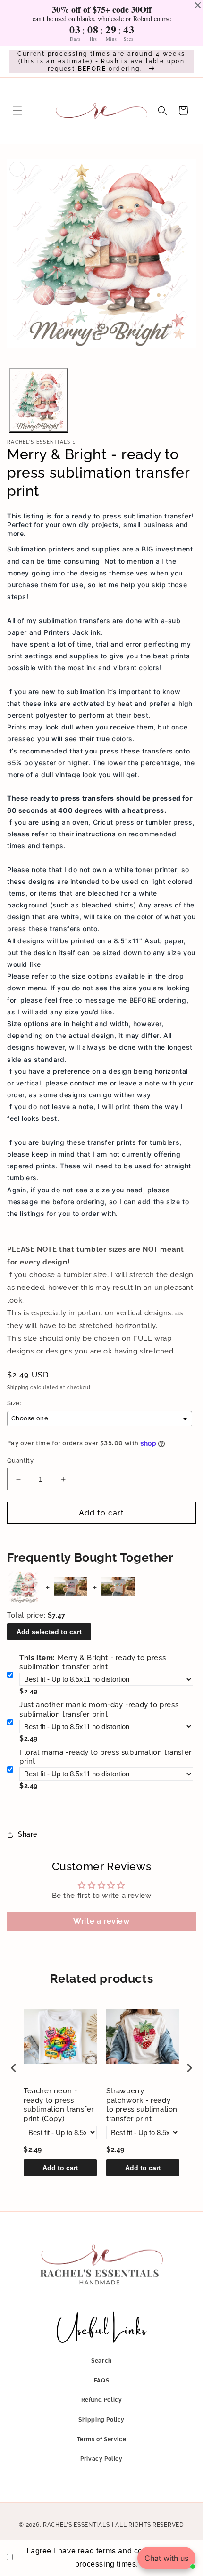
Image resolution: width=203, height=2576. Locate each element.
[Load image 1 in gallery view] (38, 401)
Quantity (20, 1461)
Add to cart (60, 2168)
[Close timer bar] (198, 5)
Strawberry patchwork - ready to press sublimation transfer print (142, 2105)
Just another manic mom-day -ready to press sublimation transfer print (99, 1709)
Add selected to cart (49, 1632)
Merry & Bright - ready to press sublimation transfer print (93, 1662)
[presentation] (14, 2068)
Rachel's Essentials (76, 2525)
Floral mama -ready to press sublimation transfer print (106, 1757)
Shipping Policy (101, 2420)
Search (101, 2361)
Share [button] (28, 1834)
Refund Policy (102, 2400)
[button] (17, 111)
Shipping (18, 1388)
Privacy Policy (101, 2459)
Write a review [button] (101, 1921)
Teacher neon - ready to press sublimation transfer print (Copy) (59, 2105)
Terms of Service (102, 2439)
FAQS (101, 2381)
